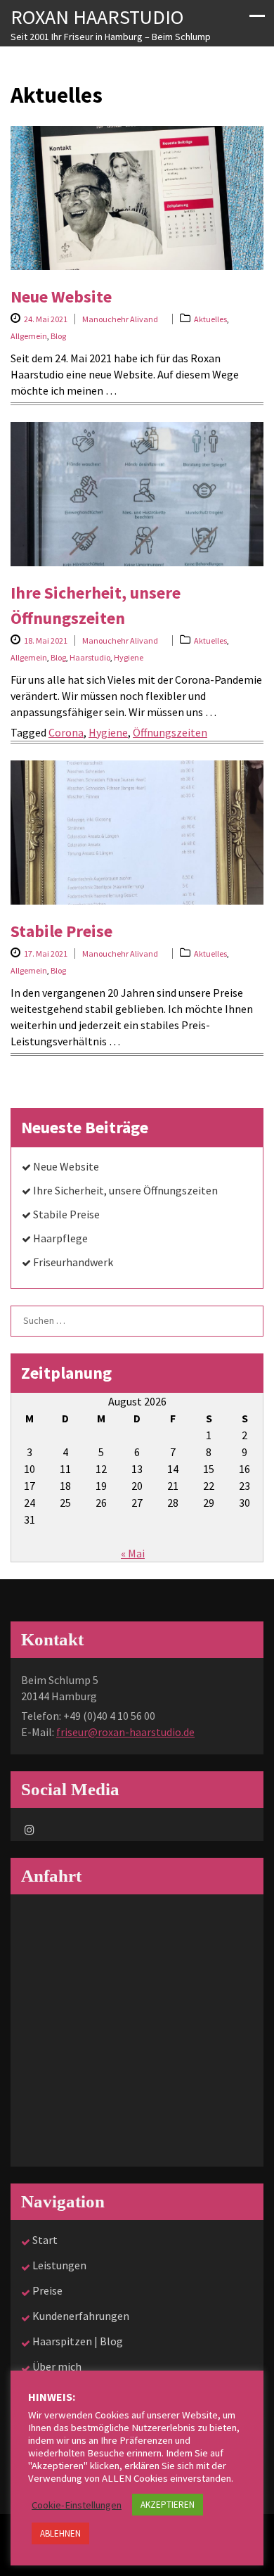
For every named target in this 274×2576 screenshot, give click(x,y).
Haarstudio (90, 657)
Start (45, 2240)
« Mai (133, 1553)
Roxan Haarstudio (97, 17)
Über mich (57, 2366)
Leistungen (59, 2265)
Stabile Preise (61, 931)
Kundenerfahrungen (81, 2316)
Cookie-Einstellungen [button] (77, 2505)
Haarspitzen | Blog (78, 2341)
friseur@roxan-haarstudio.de (125, 1732)
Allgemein (29, 336)
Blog (58, 336)
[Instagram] (30, 1830)
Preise (47, 2290)
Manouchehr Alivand (120, 319)
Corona (66, 732)
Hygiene (129, 657)
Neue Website (61, 297)
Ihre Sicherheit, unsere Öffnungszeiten (125, 1190)
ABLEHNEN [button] (60, 2533)
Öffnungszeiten (170, 732)
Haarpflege (60, 1238)
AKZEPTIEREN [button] (168, 2505)
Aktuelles (210, 319)
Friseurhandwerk (73, 1262)
